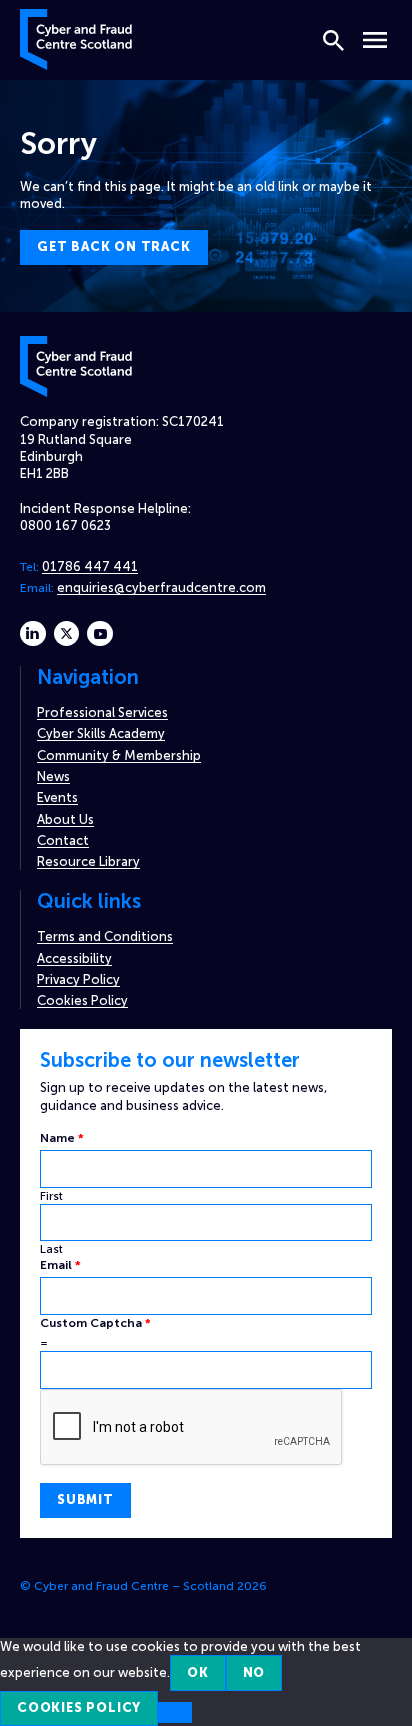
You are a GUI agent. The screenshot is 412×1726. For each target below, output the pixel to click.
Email (60, 1265)
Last (51, 1249)
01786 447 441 (90, 566)
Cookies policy (79, 1707)
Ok (198, 1672)
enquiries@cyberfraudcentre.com (161, 587)
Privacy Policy (78, 979)
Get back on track (114, 246)
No (254, 1672)
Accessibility (74, 958)
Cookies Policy (82, 1000)
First (51, 1196)
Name (62, 1138)
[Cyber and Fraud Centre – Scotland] (76, 37)
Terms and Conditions (105, 936)
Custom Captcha (95, 1323)
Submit (85, 1499)
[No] (175, 1712)
